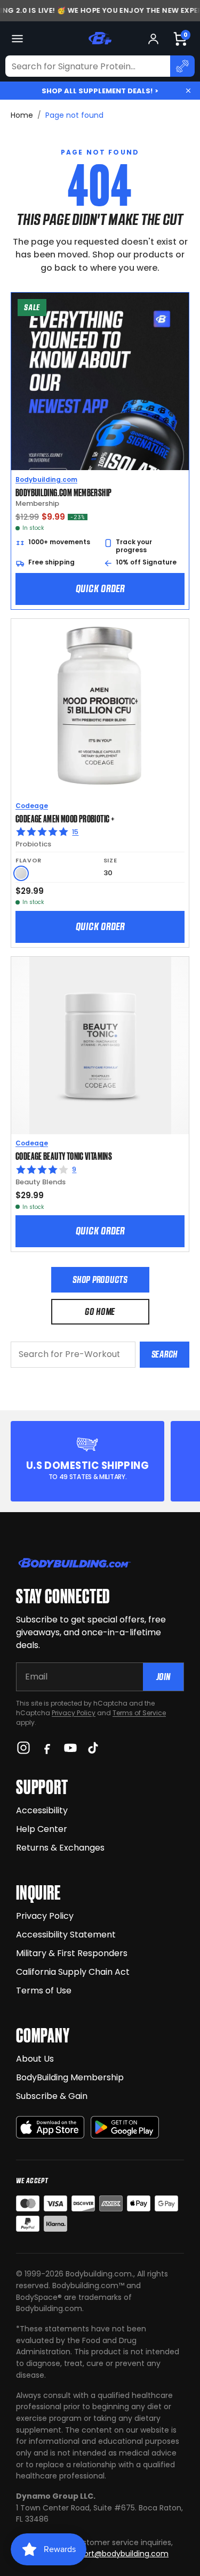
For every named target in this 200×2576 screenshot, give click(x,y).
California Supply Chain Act (73, 1972)
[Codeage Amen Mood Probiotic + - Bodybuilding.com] (100, 708)
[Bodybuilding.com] (100, 38)
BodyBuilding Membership (70, 2077)
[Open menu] (17, 39)
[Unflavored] (21, 873)
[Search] (182, 66)
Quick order (100, 588)
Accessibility (42, 1810)
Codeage (32, 806)
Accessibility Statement (66, 1935)
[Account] (153, 39)
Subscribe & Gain (52, 2096)
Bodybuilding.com (46, 479)
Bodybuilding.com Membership (63, 492)
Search (165, 1354)
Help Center (42, 1829)
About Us (35, 2059)
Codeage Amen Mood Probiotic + (65, 818)
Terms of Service (139, 1713)
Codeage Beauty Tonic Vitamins (64, 1156)
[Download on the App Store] (50, 2127)
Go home (100, 1311)
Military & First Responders (72, 1953)
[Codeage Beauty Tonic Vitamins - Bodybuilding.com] (100, 1045)
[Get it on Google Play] (125, 2127)
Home (22, 115)
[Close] (188, 91)
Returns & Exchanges (60, 1848)
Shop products (100, 1279)
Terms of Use (44, 1990)
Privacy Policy (74, 1713)
